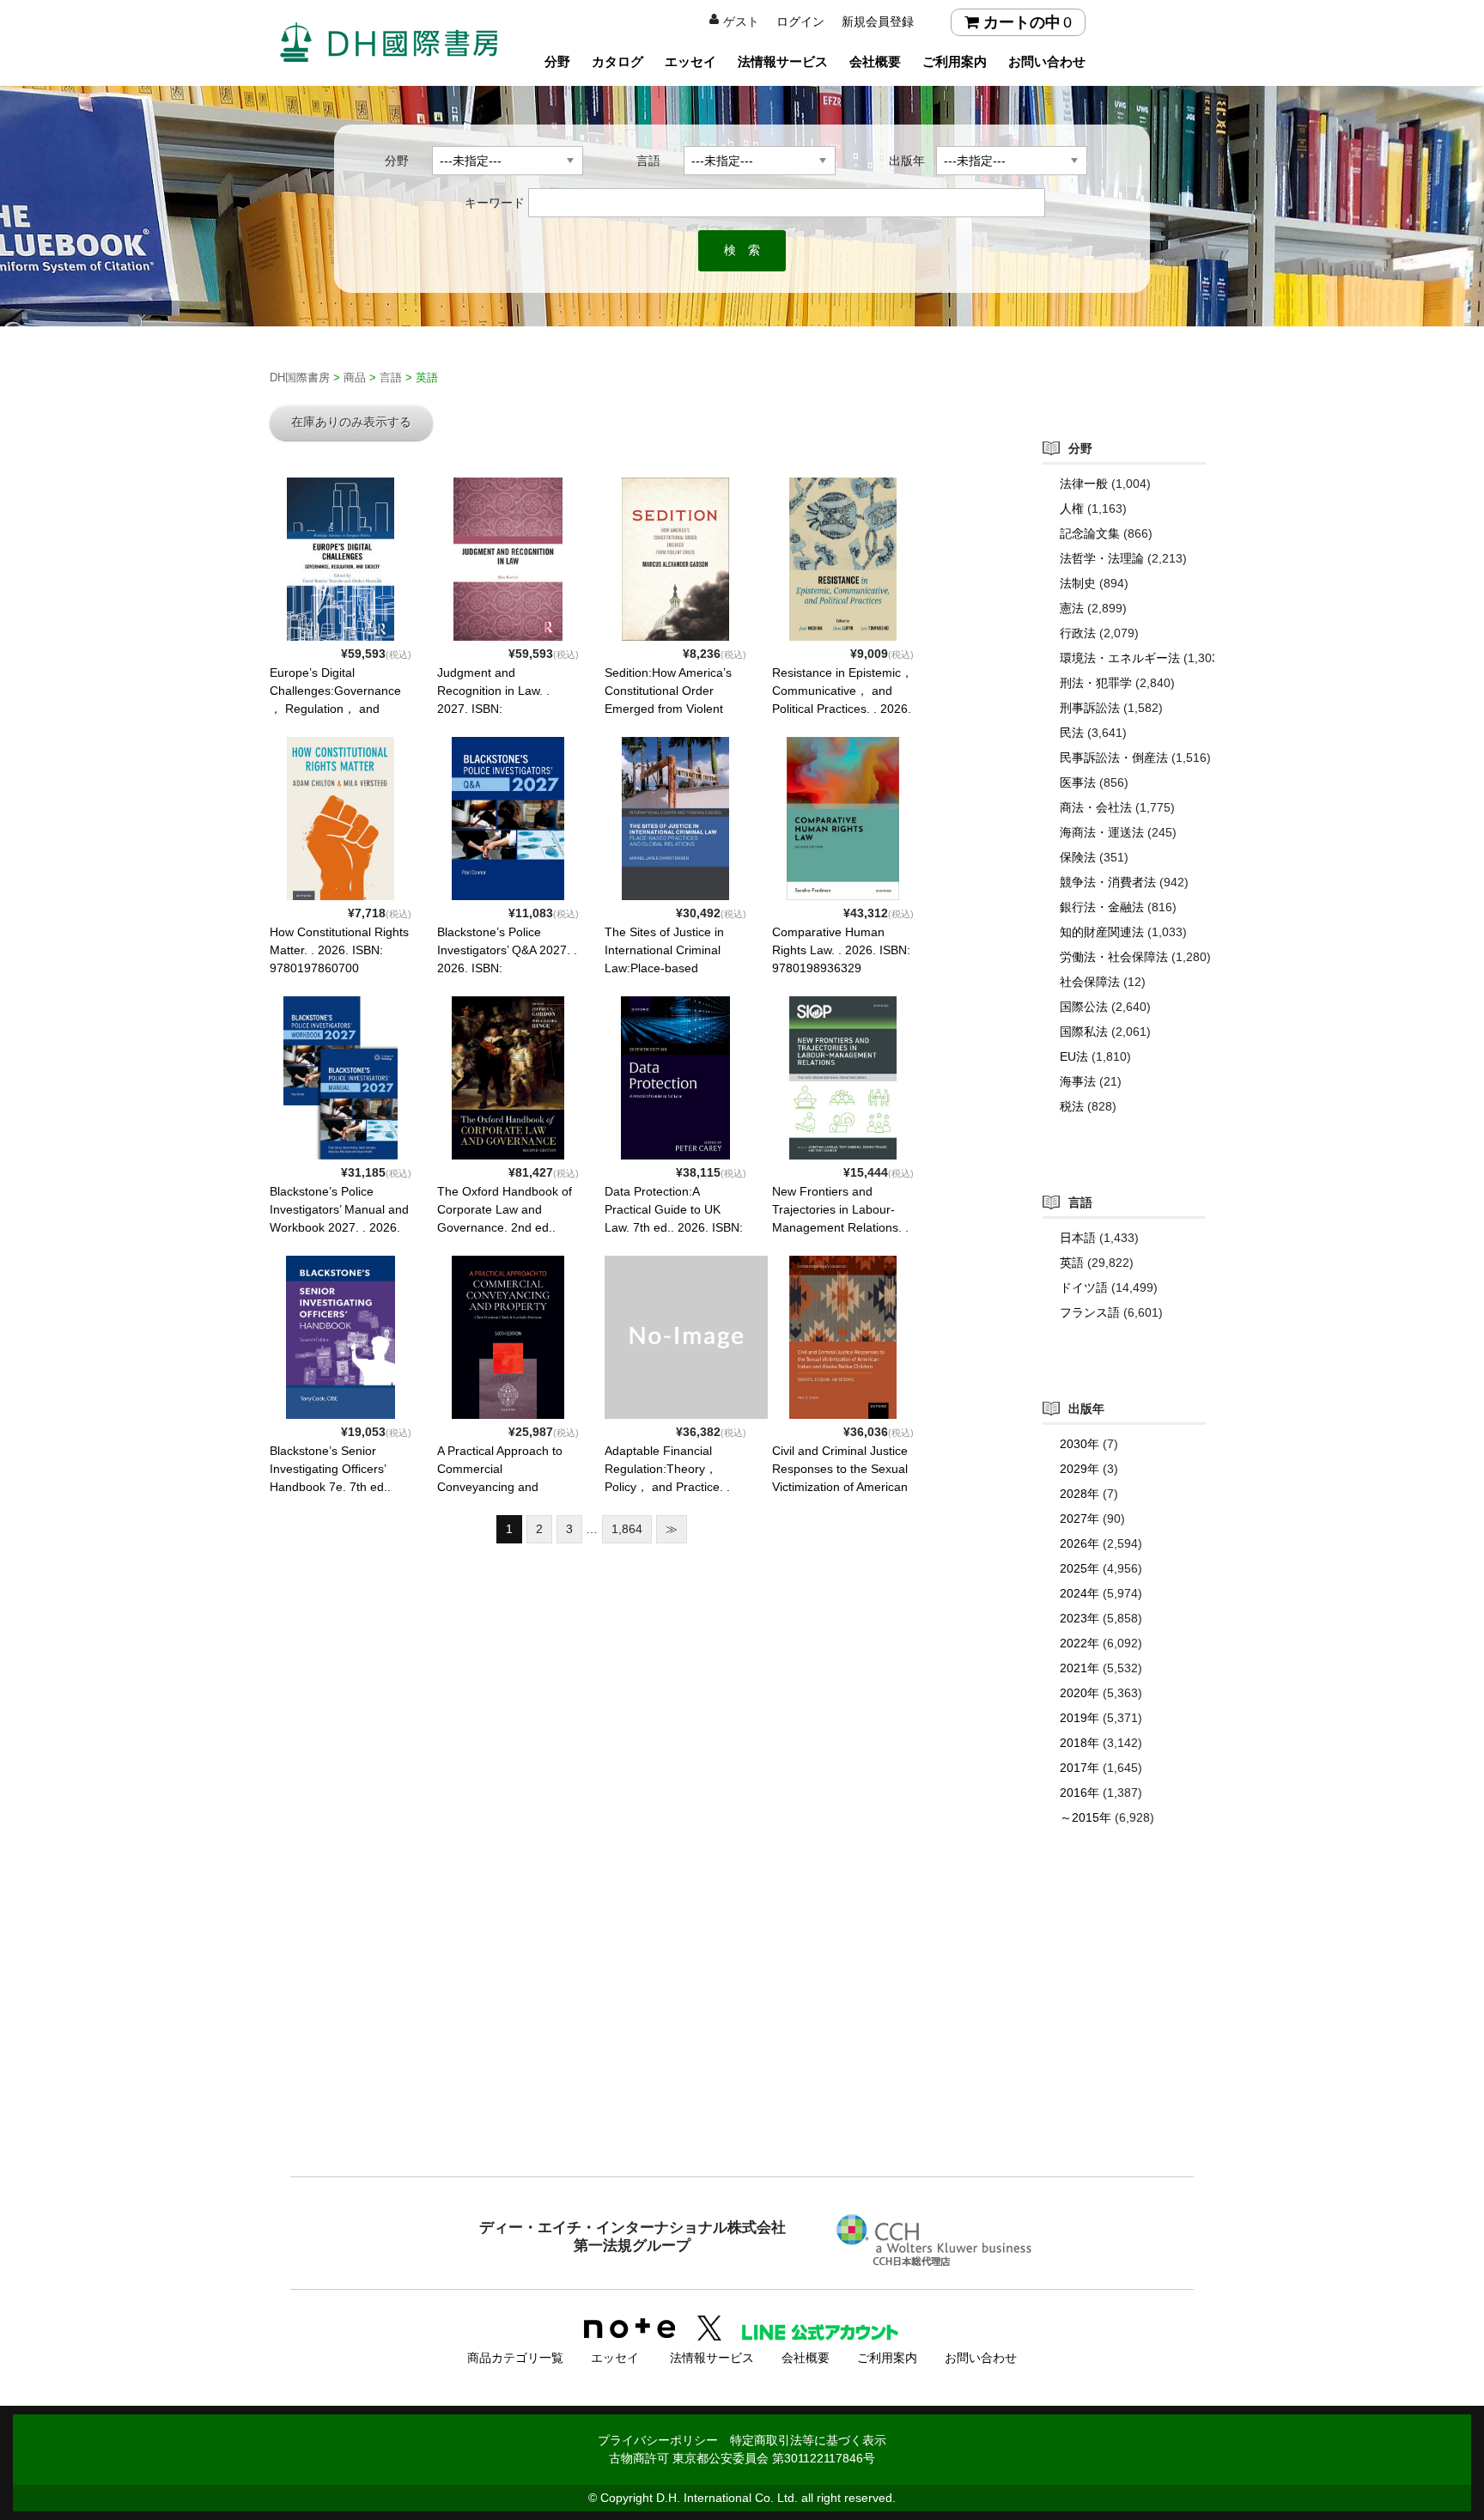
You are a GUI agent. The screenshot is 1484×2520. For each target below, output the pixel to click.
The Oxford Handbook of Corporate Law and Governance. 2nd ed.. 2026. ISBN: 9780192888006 (505, 1227)
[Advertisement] (742, 2036)
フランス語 (1090, 1312)
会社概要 (875, 61)
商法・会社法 (1096, 807)
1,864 (627, 1529)
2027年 (1080, 1519)
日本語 (1078, 1238)
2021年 (1080, 1668)
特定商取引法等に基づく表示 (808, 2440)
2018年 (1080, 1743)
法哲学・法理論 (1102, 558)
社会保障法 (1090, 982)
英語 (1072, 1263)
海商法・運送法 (1102, 832)
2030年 (1080, 1444)
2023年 (1080, 1618)
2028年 (1080, 1494)
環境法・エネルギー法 (1120, 658)
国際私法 (1084, 1032)
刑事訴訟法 (1090, 708)
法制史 (1078, 583)
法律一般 (1084, 484)
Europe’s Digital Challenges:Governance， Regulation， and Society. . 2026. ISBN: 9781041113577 (335, 709)
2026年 (1080, 1543)
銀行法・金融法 (1102, 907)
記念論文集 (1090, 533)
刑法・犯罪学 (1096, 683)
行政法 (1078, 633)
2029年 (1080, 1469)
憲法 (1072, 608)
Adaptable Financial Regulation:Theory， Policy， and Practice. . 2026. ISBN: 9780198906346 (667, 1487)
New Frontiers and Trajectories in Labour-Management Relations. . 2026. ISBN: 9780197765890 (840, 1227)
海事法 (1078, 1081)
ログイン (800, 21)
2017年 (1080, 1768)
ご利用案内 (955, 61)
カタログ (617, 61)
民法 (1072, 733)
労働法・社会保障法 (1114, 957)
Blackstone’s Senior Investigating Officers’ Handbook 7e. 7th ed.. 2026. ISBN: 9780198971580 (330, 1487)
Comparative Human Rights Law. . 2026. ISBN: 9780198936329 (841, 950)
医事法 (1078, 782)
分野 (557, 61)
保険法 (1078, 857)
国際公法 (1084, 1007)
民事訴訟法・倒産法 (1114, 758)
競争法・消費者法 (1108, 882)
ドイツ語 (1084, 1287)
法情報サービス (783, 61)
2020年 (1080, 1693)
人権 (1072, 508)
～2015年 (1086, 1817)
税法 (1072, 1106)
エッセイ (690, 61)
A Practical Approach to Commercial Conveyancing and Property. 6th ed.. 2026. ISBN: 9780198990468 (501, 1487)
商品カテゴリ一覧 (515, 2358)
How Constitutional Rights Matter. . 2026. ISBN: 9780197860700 (339, 950)
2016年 (1080, 1793)
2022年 (1080, 1643)
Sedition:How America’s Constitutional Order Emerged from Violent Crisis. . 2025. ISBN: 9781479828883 (668, 709)
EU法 (1074, 1056)
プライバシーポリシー (658, 2440)
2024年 (1080, 1593)
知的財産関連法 (1102, 932)
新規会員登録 (878, 21)
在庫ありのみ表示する (351, 422)
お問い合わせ (1047, 61)
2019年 (1080, 1718)
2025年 (1080, 1568)
